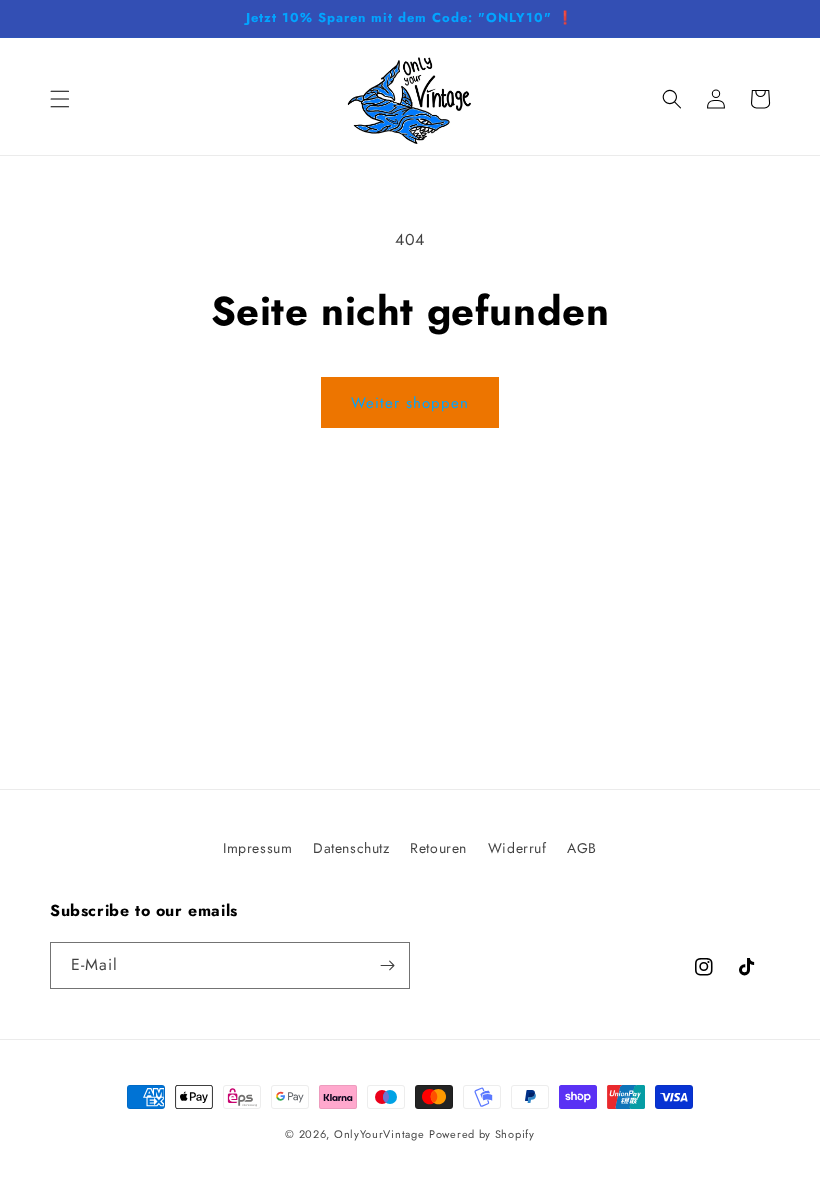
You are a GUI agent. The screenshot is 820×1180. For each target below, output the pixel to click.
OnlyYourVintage (379, 1134)
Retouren (438, 848)
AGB (582, 848)
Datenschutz (351, 848)
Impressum (257, 848)
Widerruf (517, 848)
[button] (60, 99)
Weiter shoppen (410, 403)
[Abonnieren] (387, 965)
